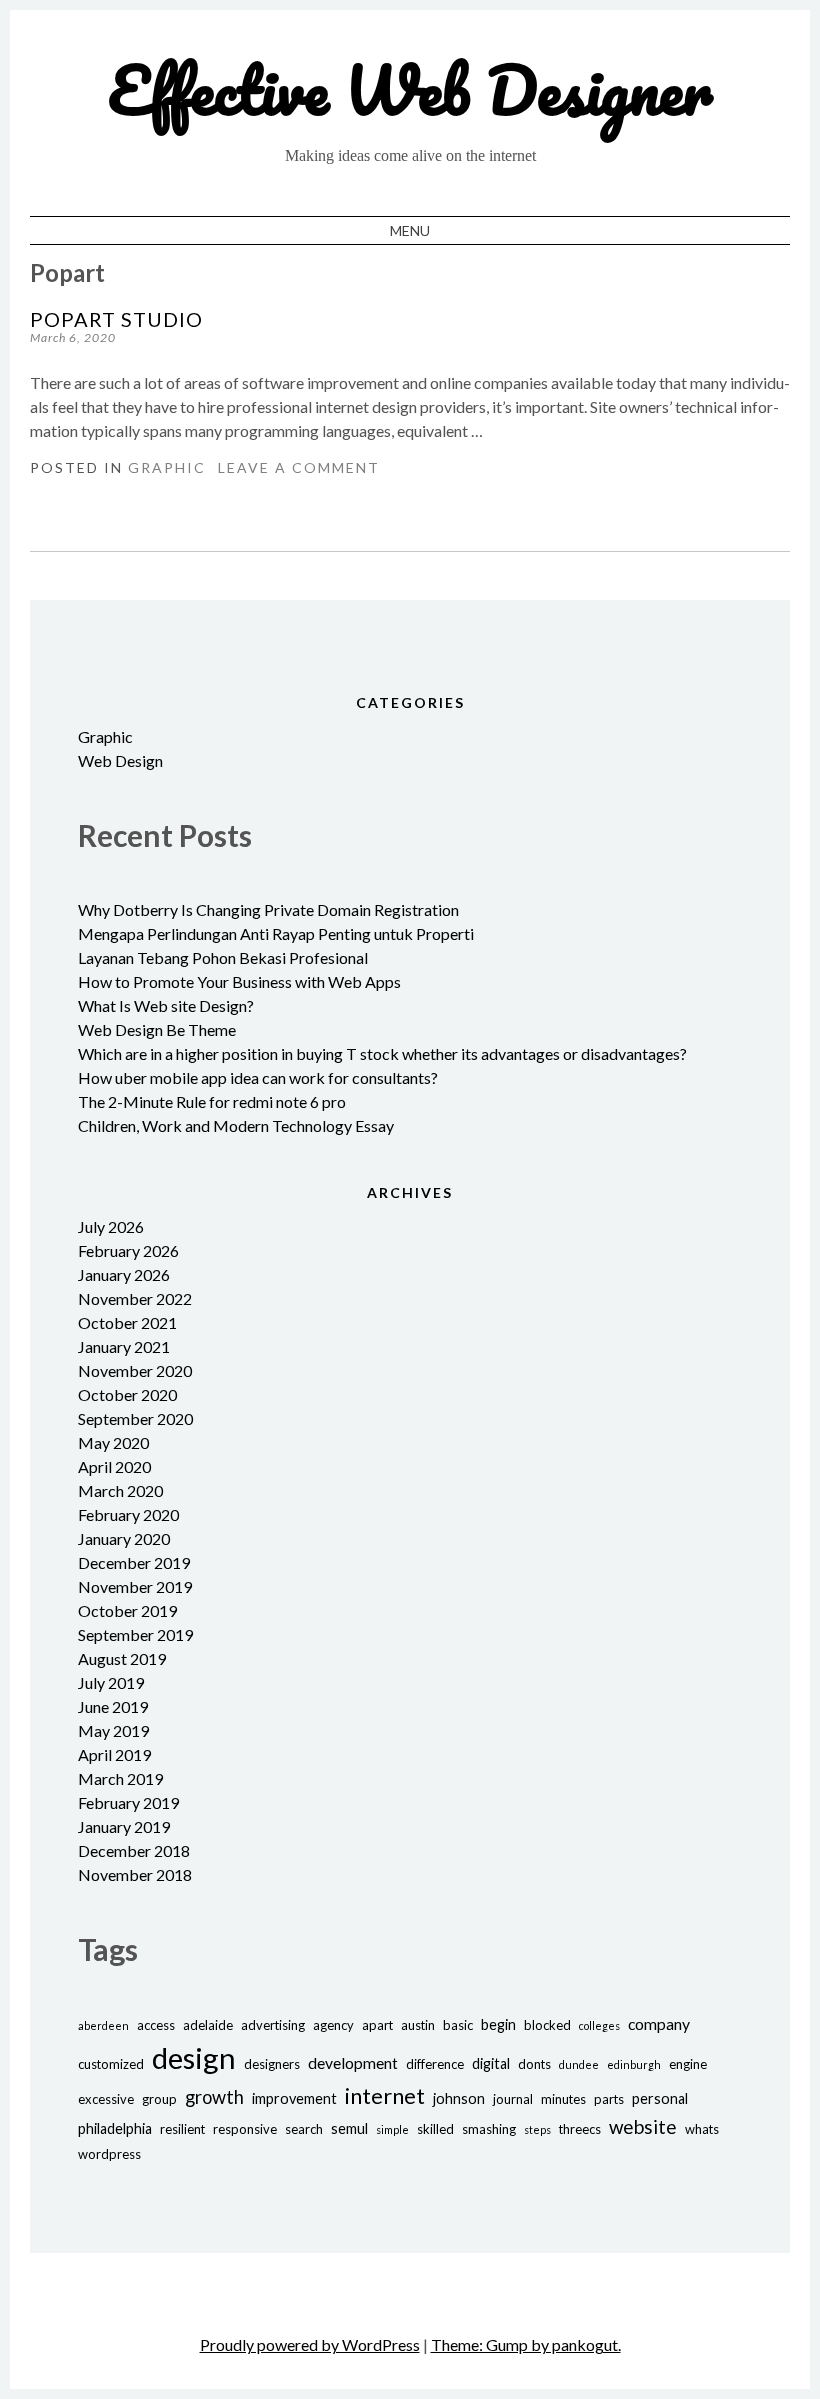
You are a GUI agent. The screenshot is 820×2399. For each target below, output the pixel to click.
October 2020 (127, 1394)
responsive (245, 2129)
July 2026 (111, 1226)
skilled (435, 2129)
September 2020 (135, 1418)
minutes (563, 2099)
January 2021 (124, 1346)
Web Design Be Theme (157, 1029)
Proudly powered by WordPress (310, 2344)
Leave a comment (299, 467)
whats (702, 2129)
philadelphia (115, 2128)
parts (609, 2099)
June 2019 (113, 1706)
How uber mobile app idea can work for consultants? (258, 1077)
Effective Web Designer (410, 89)
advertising (273, 2025)
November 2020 (135, 1370)
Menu (410, 230)
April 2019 (114, 1754)
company (659, 2023)
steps (537, 2129)
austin (418, 2025)
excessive (106, 2099)
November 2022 (135, 1298)
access (156, 2025)
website (643, 2126)
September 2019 (135, 1634)
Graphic (167, 467)
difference (435, 2064)
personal (660, 2098)
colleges (599, 2025)
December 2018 (134, 1850)
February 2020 (128, 1514)
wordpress (109, 2154)
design (194, 2057)
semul (349, 2128)
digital (491, 2063)
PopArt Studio (116, 319)
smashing (489, 2129)
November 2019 (135, 1586)
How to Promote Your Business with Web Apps (239, 981)
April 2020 (114, 1466)
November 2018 (135, 1874)
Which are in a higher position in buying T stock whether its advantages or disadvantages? (382, 1053)
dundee (579, 2064)
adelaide (208, 2025)
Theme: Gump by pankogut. (526, 2344)
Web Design (120, 760)
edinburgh (634, 2064)
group (159, 2099)
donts (534, 2064)
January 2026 (124, 1274)
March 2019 (120, 1778)
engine (688, 2064)
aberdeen (103, 2025)
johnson (459, 2098)
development (353, 2062)
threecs (580, 2129)
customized (111, 2064)
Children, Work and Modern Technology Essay (236, 1125)
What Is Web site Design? (166, 1005)
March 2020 (120, 1490)
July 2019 (111, 1682)
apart (377, 2025)
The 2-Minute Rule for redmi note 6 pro (212, 1101)
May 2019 (113, 1730)
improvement (294, 2098)
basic (458, 2025)
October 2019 (127, 1610)
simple (392, 2129)
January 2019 (124, 1826)
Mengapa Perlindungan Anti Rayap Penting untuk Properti (276, 933)
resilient (182, 2129)
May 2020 (113, 1442)
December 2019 (134, 1562)
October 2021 (127, 1322)
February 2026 (128, 1250)
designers (272, 2064)
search (304, 2129)
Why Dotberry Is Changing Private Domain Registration (268, 909)
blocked (547, 2025)
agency (333, 2025)
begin (498, 2024)
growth (214, 2097)
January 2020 (124, 1538)
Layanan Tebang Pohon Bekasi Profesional (223, 957)
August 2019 (122, 1658)
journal (513, 2099)
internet (385, 2095)
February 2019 (128, 1802)
